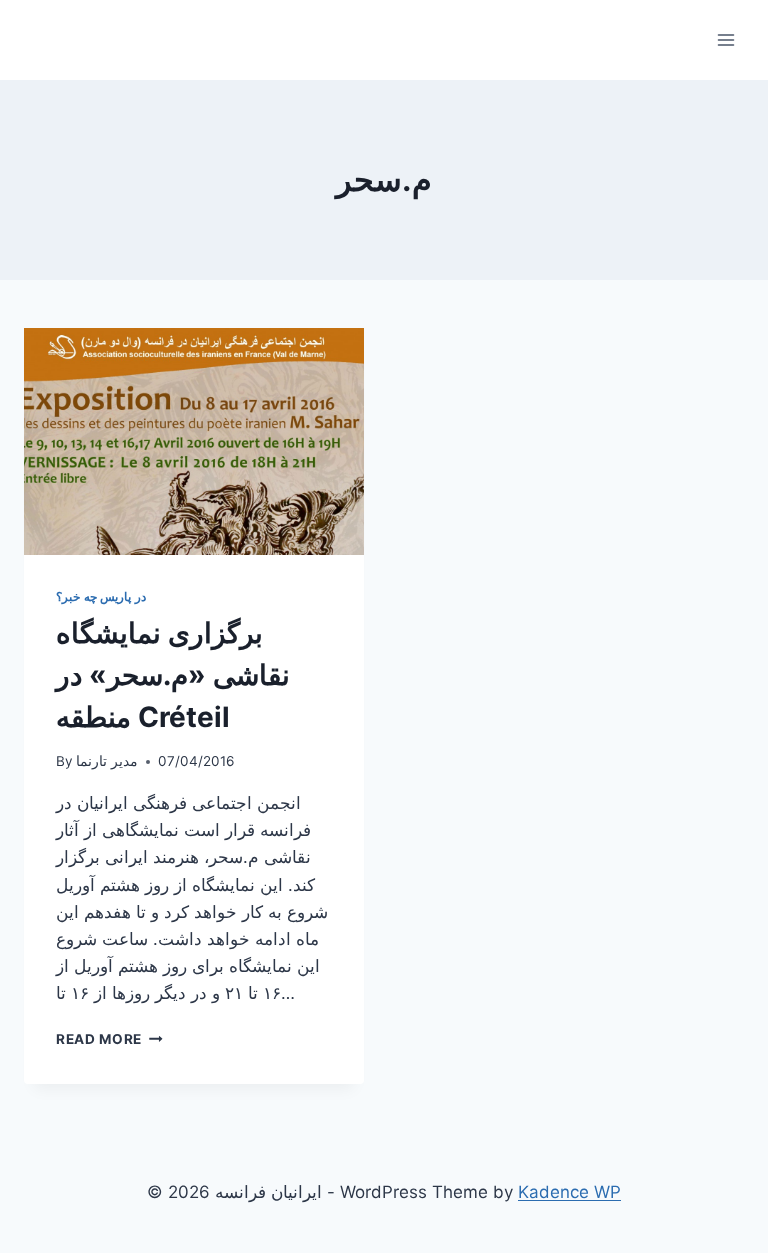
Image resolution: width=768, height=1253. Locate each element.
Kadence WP (569, 1192)
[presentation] (194, 441)
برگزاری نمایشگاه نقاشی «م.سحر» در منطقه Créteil (173, 675)
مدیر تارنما (107, 761)
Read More (109, 1039)
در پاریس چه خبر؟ (101, 596)
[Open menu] (725, 39)
